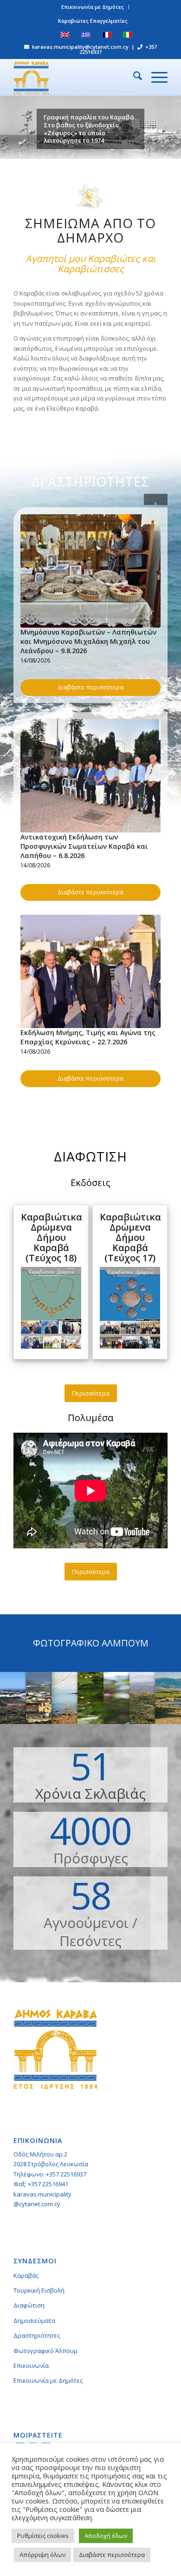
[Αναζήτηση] (133, 77)
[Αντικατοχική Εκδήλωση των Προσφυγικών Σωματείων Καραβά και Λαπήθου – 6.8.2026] (90, 776)
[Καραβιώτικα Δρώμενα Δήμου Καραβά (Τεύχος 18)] (51, 1346)
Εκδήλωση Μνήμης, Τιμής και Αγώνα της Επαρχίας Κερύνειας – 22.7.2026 (88, 1037)
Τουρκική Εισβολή (39, 2290)
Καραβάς (26, 2275)
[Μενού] (155, 77)
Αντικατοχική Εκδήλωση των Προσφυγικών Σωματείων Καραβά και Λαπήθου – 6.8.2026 (84, 846)
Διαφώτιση (29, 2305)
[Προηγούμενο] (8, 127)
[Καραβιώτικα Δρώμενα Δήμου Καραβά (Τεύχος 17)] (130, 1346)
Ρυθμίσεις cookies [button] (43, 2536)
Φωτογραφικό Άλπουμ (45, 2351)
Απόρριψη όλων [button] (42, 2555)
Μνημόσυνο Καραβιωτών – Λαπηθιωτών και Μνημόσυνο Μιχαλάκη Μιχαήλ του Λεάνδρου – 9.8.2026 (88, 641)
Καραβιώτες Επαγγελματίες (93, 21)
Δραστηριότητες (37, 2335)
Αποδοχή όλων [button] (106, 2536)
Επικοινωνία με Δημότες (93, 7)
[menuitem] (93, 7)
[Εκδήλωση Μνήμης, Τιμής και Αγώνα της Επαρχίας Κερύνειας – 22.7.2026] (90, 971)
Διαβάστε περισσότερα (90, 687)
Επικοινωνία (31, 2366)
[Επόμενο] (173, 127)
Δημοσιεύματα (34, 2320)
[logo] (75, 77)
